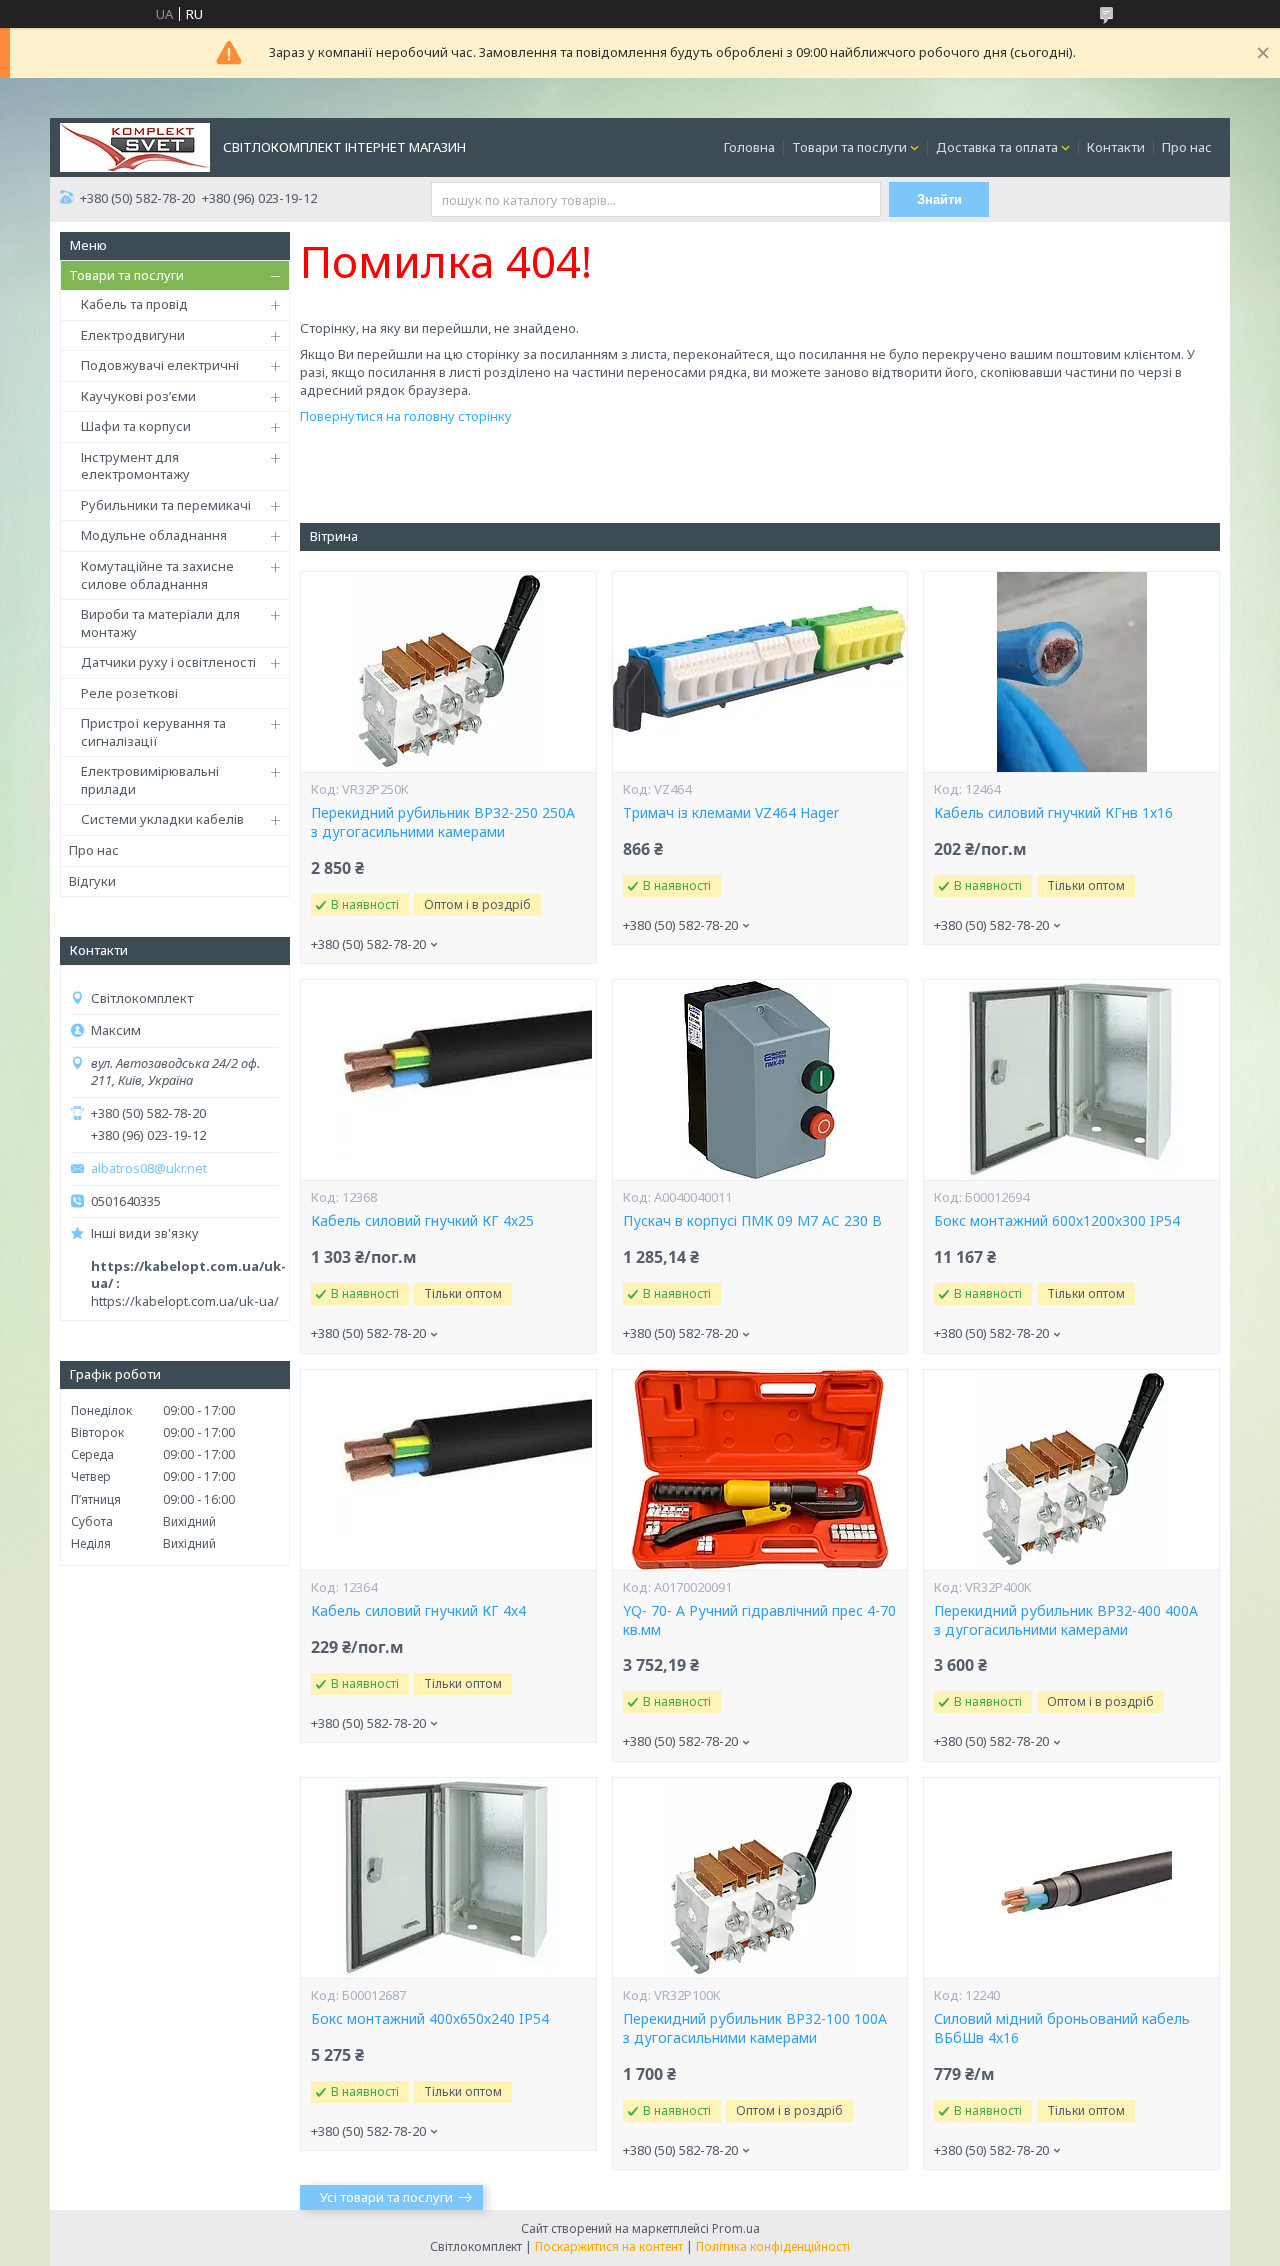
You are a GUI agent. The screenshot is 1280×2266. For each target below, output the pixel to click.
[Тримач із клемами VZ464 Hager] (760, 672)
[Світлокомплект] (135, 146)
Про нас (1187, 147)
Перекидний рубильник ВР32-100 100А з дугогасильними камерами (755, 2028)
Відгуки (92, 881)
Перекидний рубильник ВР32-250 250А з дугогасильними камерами (443, 822)
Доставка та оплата (997, 147)
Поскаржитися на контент (609, 2246)
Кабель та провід (134, 304)
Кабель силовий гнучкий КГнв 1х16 (1053, 813)
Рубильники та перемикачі (166, 505)
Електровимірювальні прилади (150, 780)
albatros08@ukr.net (149, 1168)
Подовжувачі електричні (160, 365)
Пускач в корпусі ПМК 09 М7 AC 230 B (752, 1221)
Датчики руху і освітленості (168, 662)
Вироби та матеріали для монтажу (160, 623)
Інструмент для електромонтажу (135, 466)
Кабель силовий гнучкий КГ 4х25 (422, 1221)
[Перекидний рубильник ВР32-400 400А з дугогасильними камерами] (1071, 1470)
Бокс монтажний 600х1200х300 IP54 (1057, 1221)
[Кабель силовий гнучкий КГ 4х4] (448, 1470)
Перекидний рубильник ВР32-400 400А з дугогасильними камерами (1066, 1620)
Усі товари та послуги (386, 2197)
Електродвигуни (133, 335)
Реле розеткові (129, 693)
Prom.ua (736, 2228)
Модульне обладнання (154, 535)
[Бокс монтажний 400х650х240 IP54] (448, 1878)
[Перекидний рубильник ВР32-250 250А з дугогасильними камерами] (448, 672)
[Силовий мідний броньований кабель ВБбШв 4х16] (1071, 1878)
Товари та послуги (849, 147)
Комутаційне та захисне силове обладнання (157, 575)
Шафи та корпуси (136, 426)
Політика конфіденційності (773, 2246)
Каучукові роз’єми (138, 396)
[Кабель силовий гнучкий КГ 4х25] (448, 1080)
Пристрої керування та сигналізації (153, 732)
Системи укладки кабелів (162, 819)
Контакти (1116, 147)
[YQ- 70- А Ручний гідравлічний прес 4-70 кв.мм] (760, 1470)
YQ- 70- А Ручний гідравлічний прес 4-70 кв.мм (759, 1620)
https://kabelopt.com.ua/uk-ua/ (185, 1301)
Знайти (939, 199)
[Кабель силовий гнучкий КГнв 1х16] (1071, 672)
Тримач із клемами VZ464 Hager (731, 813)
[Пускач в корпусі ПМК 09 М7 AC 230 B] (760, 1080)
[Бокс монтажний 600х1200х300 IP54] (1071, 1080)
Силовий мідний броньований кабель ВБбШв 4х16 (1062, 2028)
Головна (749, 147)
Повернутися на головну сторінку (406, 416)
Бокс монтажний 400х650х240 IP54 (430, 2019)
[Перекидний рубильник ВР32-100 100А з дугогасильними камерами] (760, 1878)
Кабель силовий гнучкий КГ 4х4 (418, 1611)
